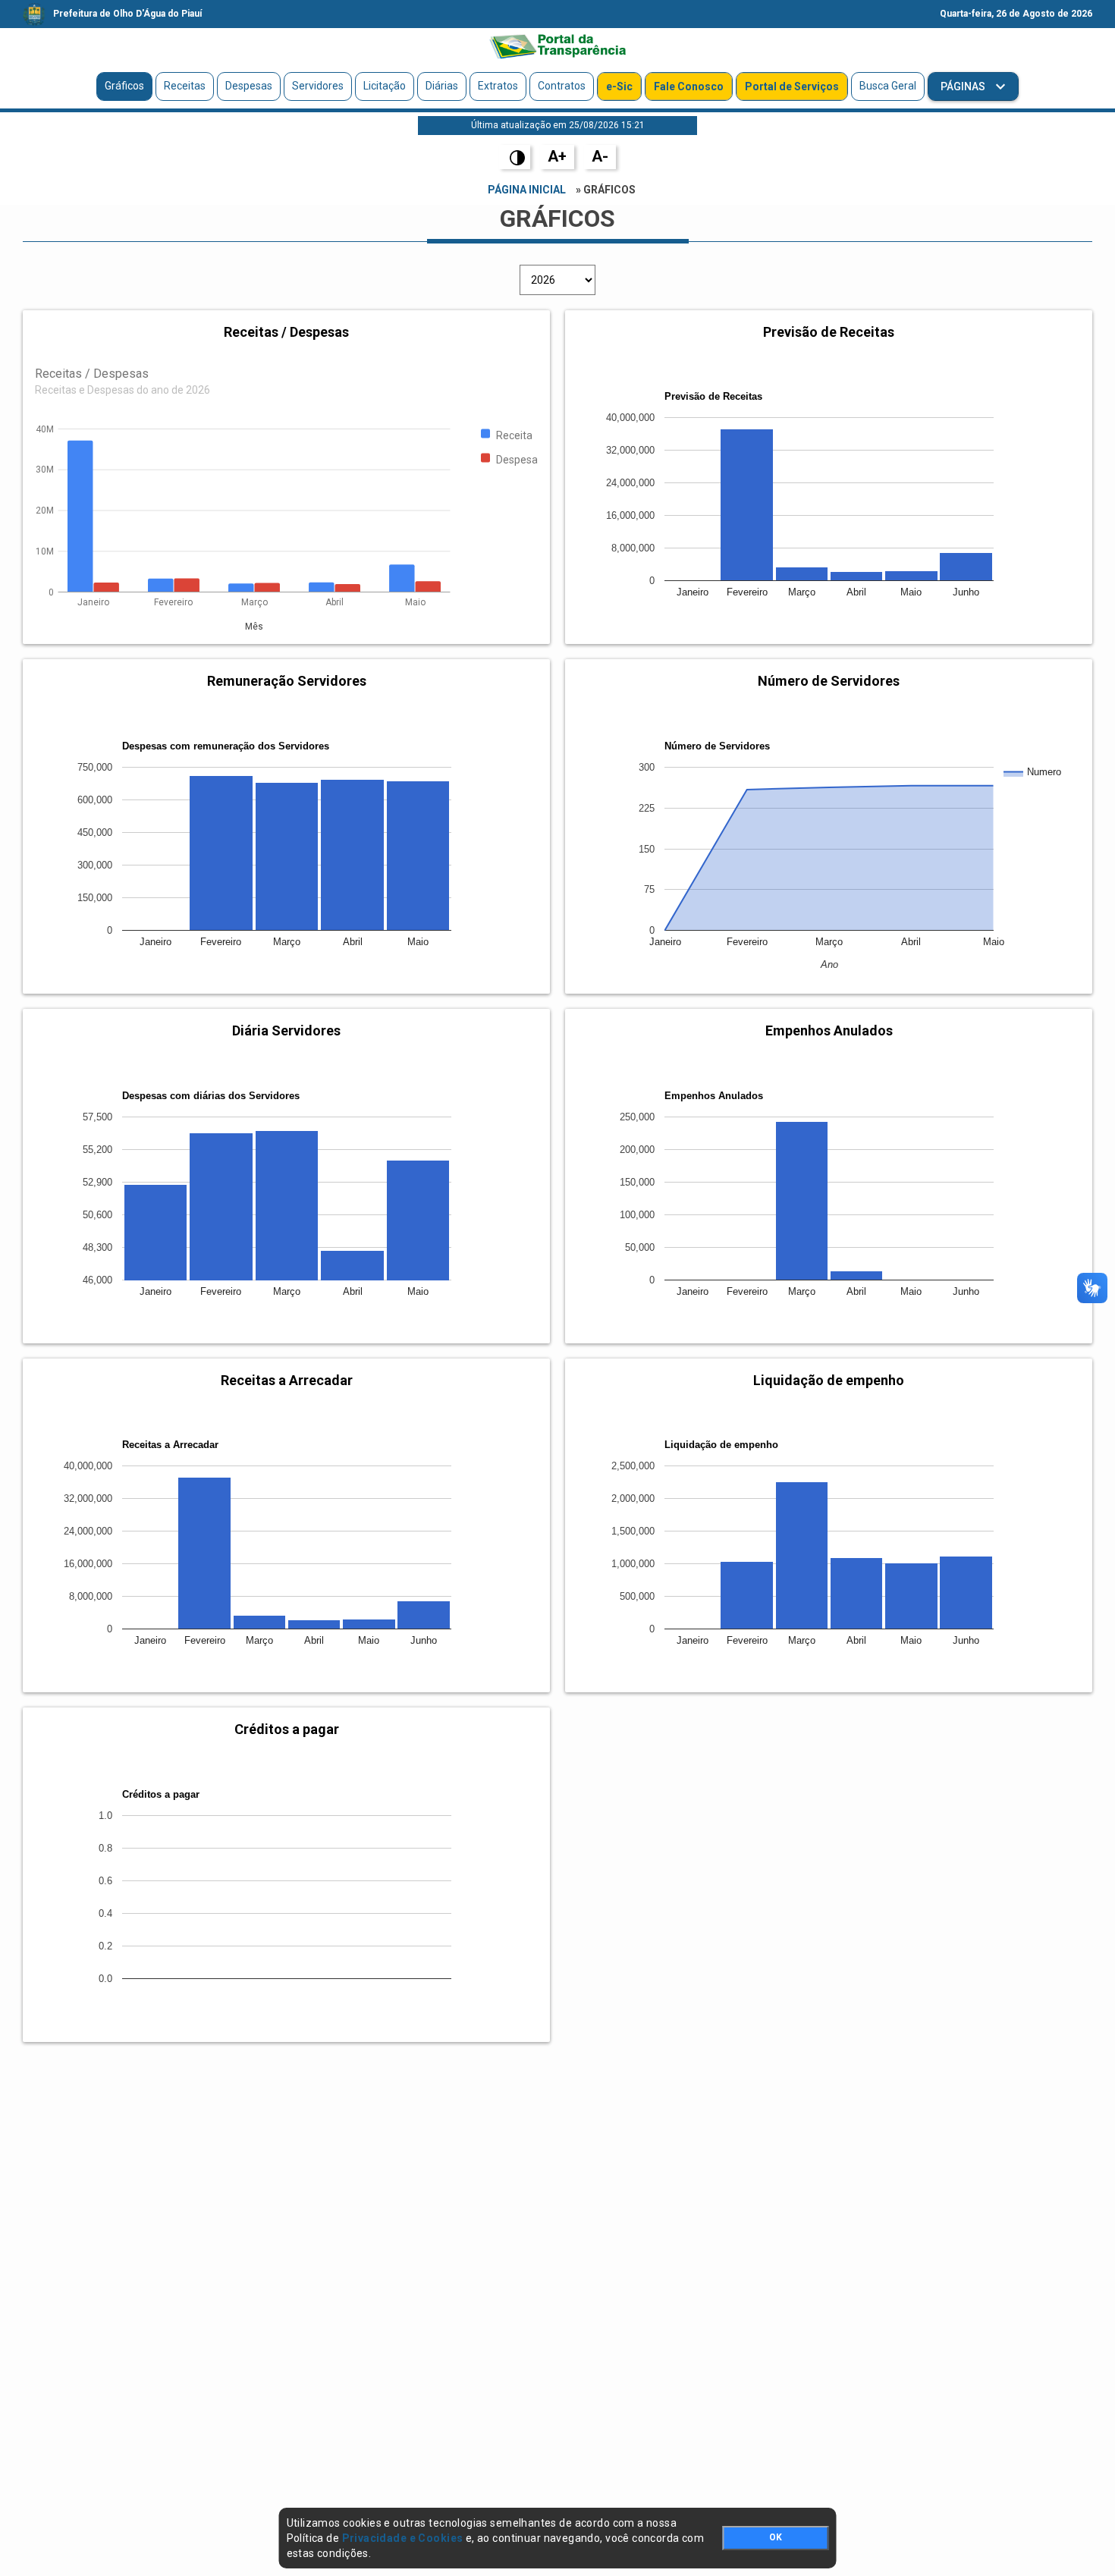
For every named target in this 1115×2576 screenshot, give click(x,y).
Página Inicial (527, 190)
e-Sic (619, 86)
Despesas (249, 86)
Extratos (498, 86)
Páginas (964, 86)
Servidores (318, 86)
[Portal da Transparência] (557, 46)
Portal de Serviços (792, 86)
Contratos (562, 86)
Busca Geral (888, 86)
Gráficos (124, 86)
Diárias (442, 86)
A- (600, 156)
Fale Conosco (689, 86)
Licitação (385, 86)
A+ (557, 156)
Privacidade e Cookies (403, 2538)
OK (776, 2537)
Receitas (185, 86)
